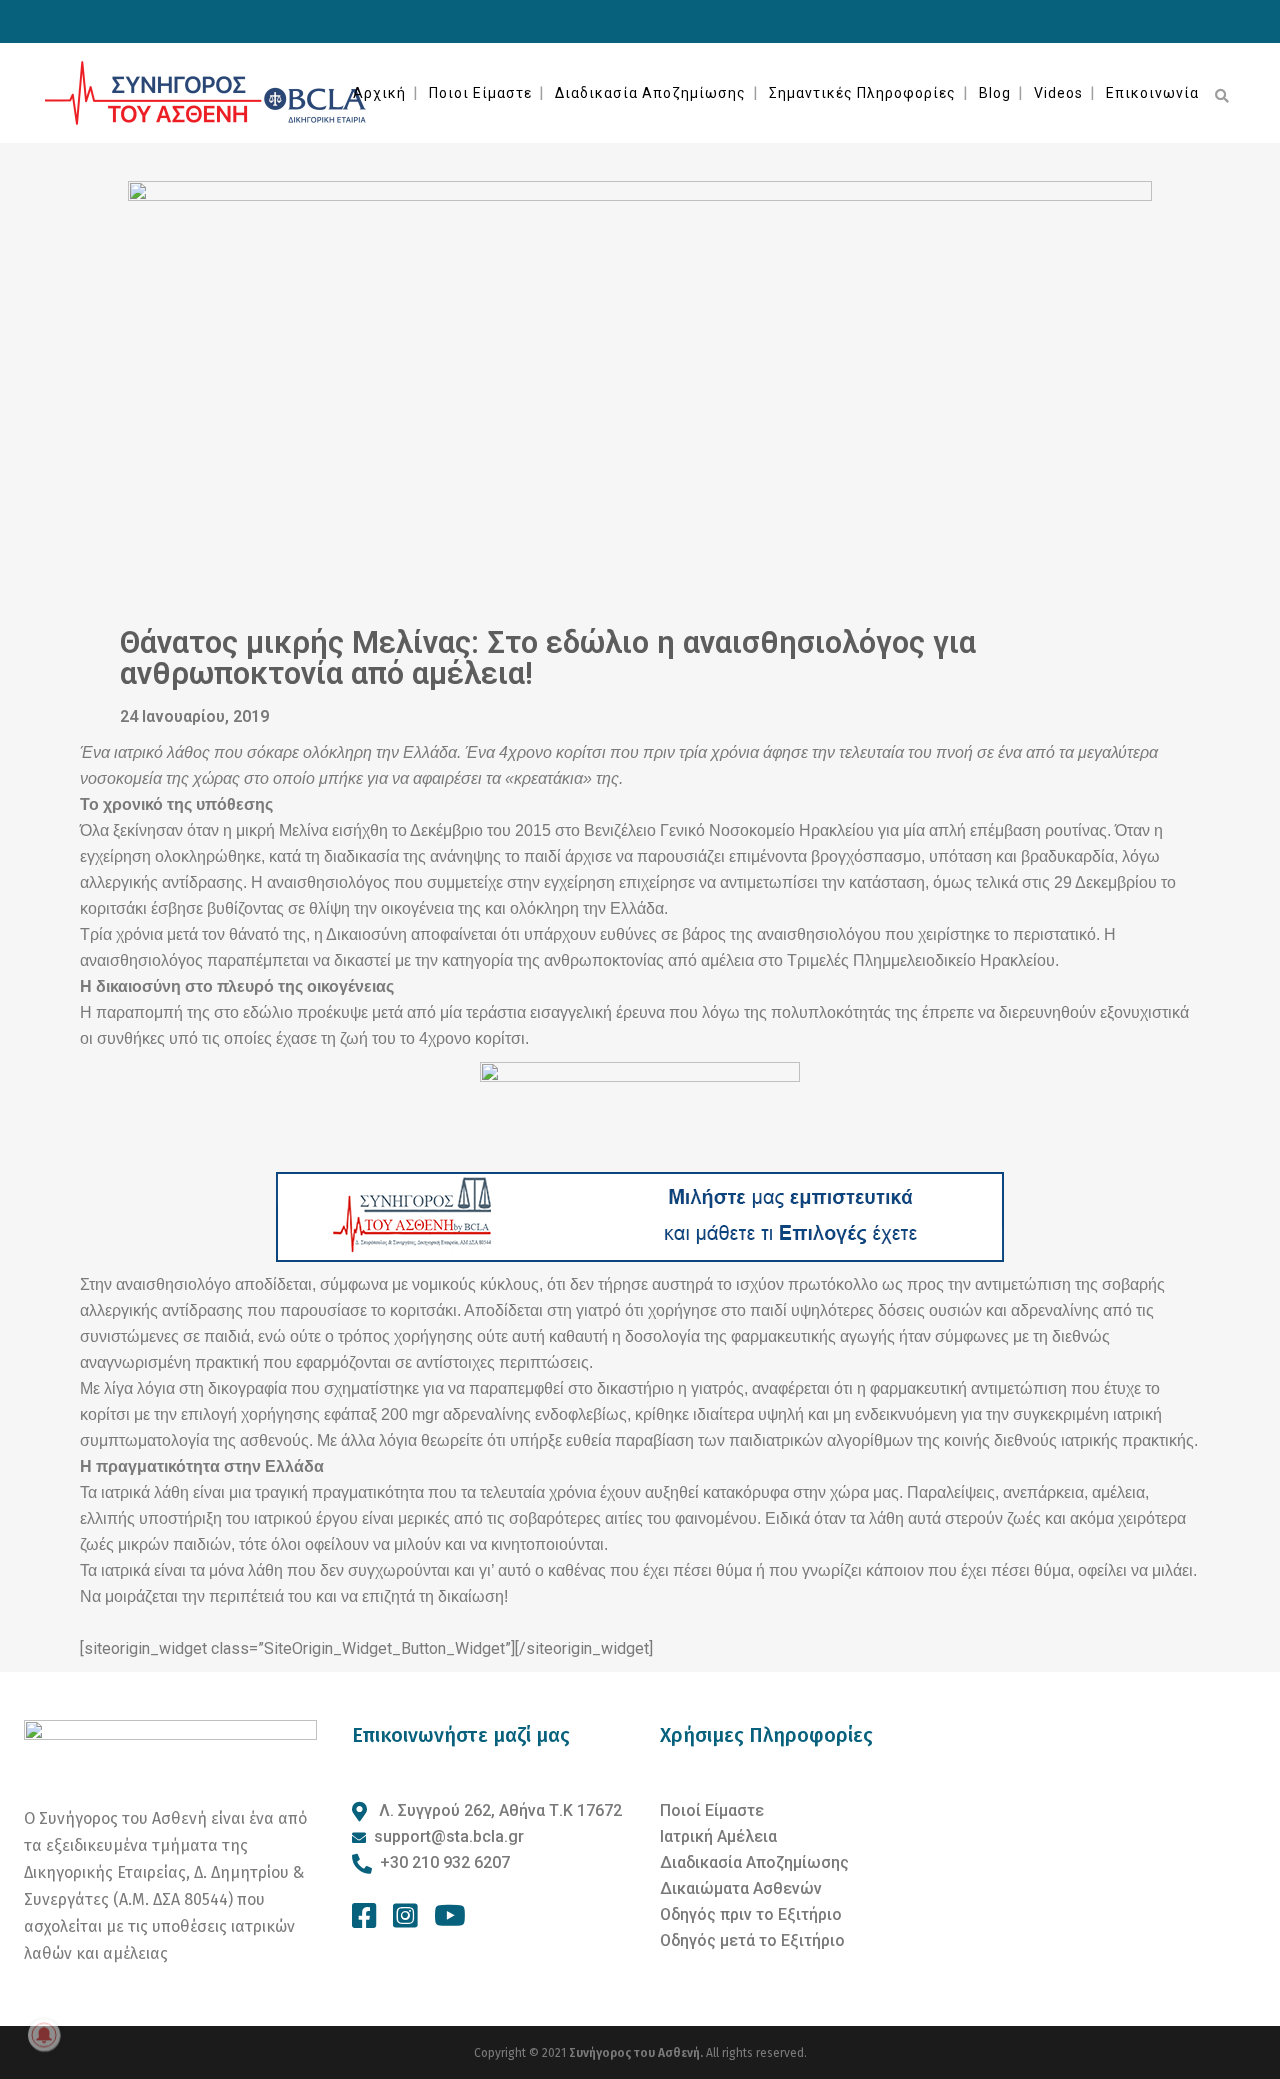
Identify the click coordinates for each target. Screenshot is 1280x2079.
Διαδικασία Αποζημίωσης (754, 1862)
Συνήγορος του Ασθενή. (637, 2053)
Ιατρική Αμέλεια (718, 1836)
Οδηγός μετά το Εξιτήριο (752, 1940)
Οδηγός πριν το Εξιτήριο (751, 1914)
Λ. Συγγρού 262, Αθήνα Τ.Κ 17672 (498, 1810)
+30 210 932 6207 (445, 1862)
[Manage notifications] (44, 2035)
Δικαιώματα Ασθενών (741, 1888)
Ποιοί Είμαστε (712, 1810)
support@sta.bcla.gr (449, 1836)
